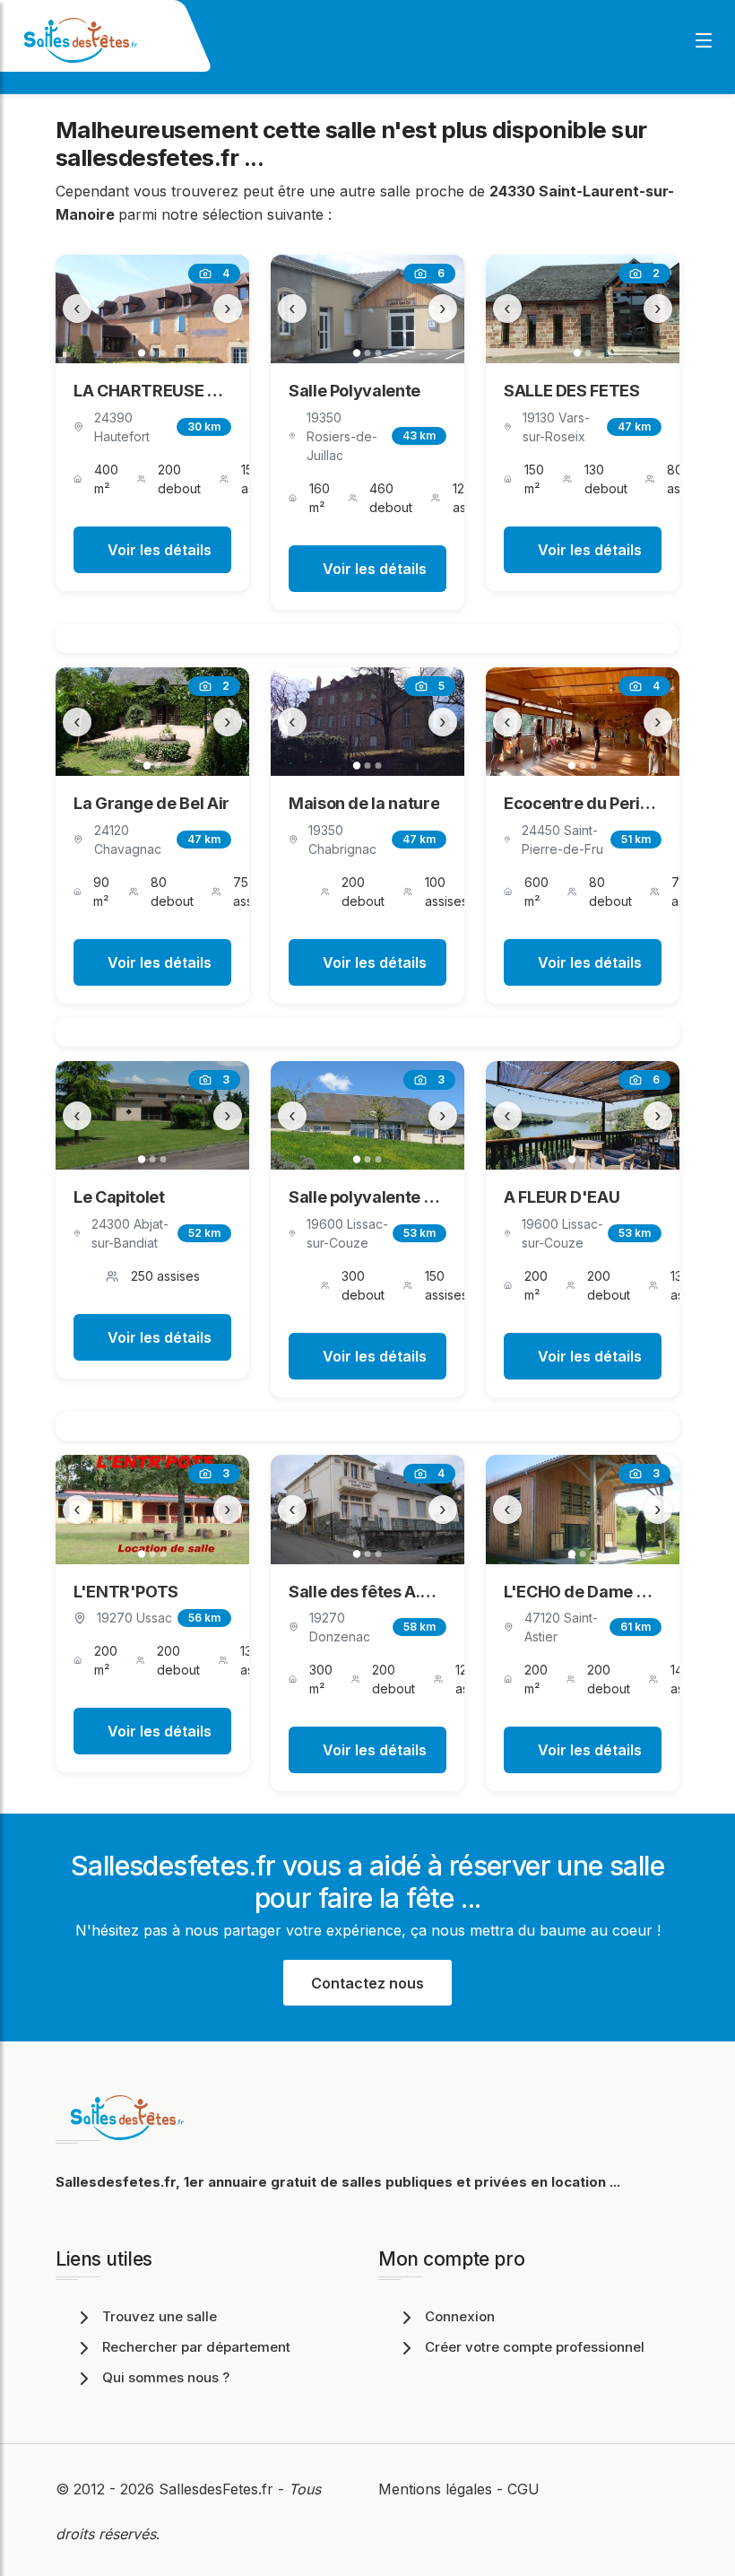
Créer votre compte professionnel (535, 2347)
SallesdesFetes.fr (218, 2489)
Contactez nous (367, 1983)
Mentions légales (435, 2489)
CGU (523, 2489)
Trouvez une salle (160, 2316)
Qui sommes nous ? (166, 2377)
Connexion (460, 2316)
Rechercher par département (196, 2347)
